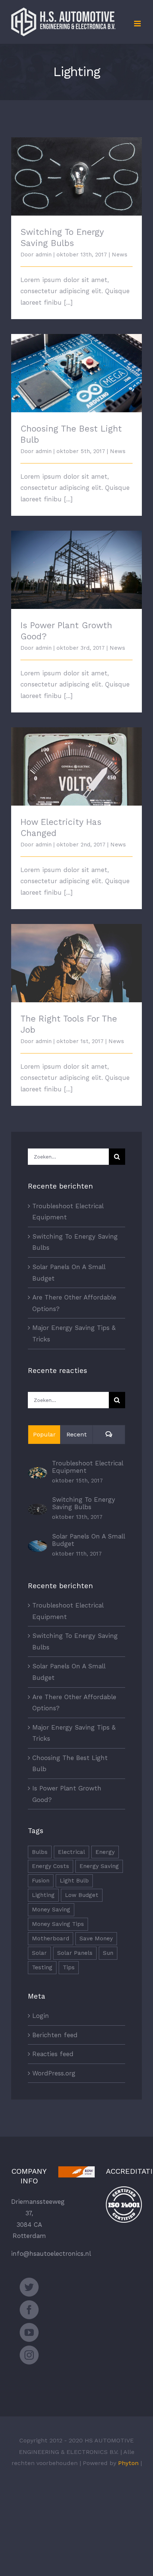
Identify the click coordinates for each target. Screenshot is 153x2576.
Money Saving (51, 1910)
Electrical (71, 1852)
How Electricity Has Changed (77, 760)
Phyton (128, 2463)
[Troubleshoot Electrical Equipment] (38, 1473)
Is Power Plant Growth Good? (77, 563)
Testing (42, 1967)
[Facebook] (29, 2310)
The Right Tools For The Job (77, 957)
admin (44, 255)
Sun (108, 1953)
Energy (105, 1852)
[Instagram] (29, 2355)
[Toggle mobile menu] (138, 24)
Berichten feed (55, 2035)
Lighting (43, 1895)
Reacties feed (53, 2054)
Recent (77, 1434)
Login (41, 2016)
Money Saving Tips (58, 1924)
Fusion (41, 1881)
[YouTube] (29, 2332)
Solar (39, 1953)
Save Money (96, 1938)
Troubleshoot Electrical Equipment (87, 1467)
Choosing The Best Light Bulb (77, 367)
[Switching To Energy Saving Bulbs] (38, 1509)
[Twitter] (29, 2287)
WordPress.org (54, 2073)
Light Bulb (74, 1881)
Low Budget (82, 1895)
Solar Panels (75, 1953)
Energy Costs (51, 1866)
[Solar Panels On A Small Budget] (38, 1546)
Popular (44, 1434)
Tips (69, 1967)
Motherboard (51, 1938)
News (120, 255)
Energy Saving (99, 1866)
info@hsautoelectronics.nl (51, 2254)
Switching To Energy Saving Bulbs (77, 170)
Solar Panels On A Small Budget (88, 1540)
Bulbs (40, 1852)
